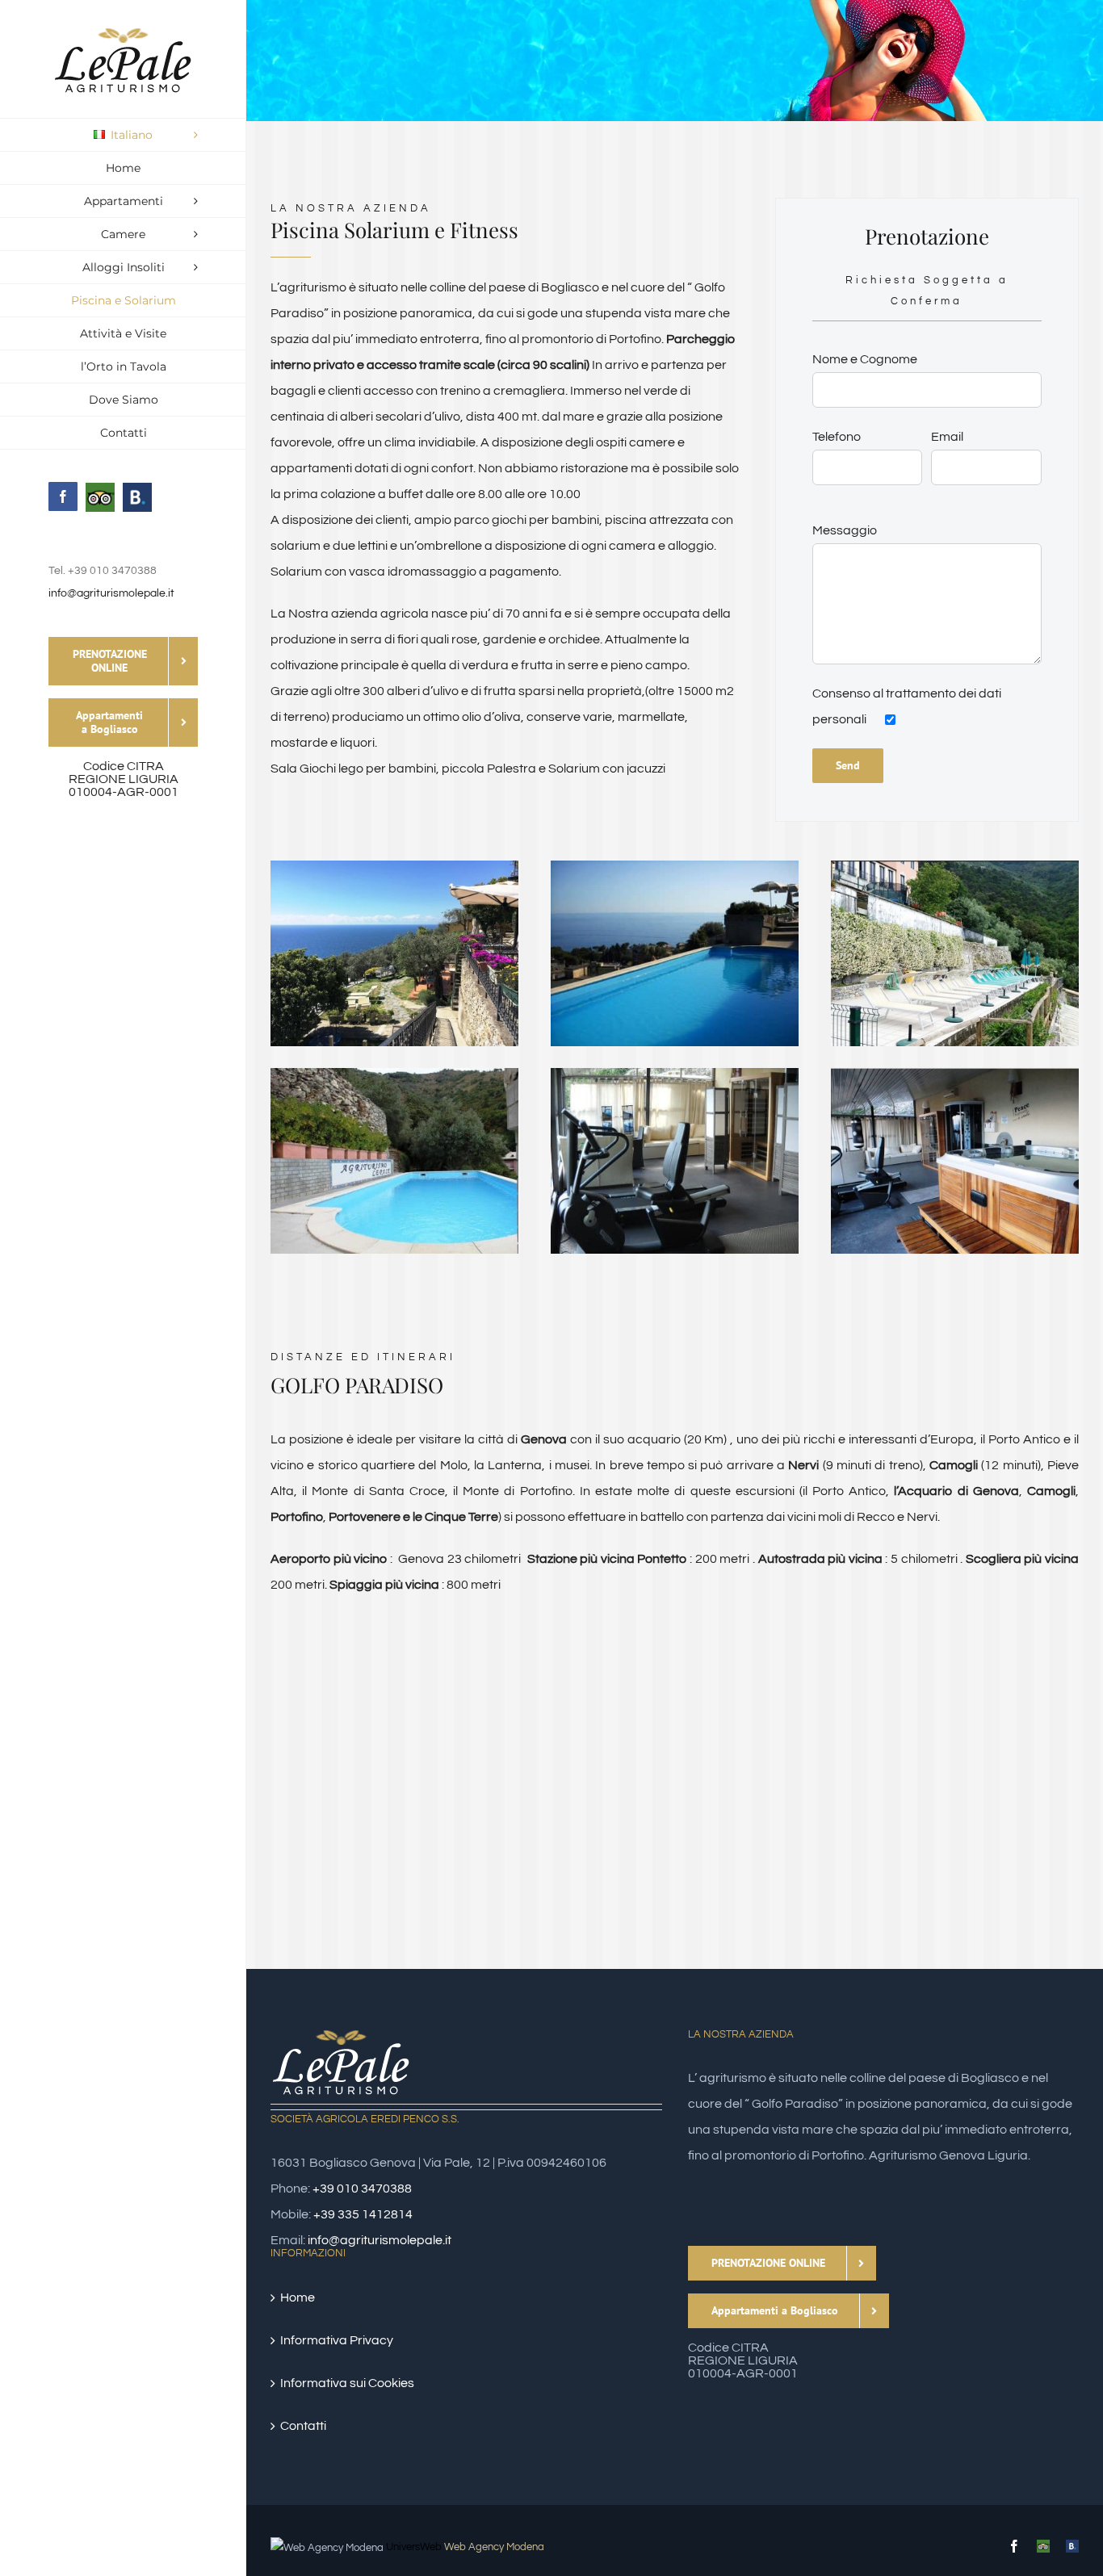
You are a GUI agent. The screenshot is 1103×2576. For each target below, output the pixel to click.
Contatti (303, 2426)
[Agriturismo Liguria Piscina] (394, 1074)
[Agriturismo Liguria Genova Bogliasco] (394, 867)
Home (298, 2297)
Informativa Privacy (337, 2340)
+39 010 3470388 (362, 2189)
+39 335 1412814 (363, 2214)
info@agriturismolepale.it (111, 593)
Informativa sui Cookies (347, 2383)
